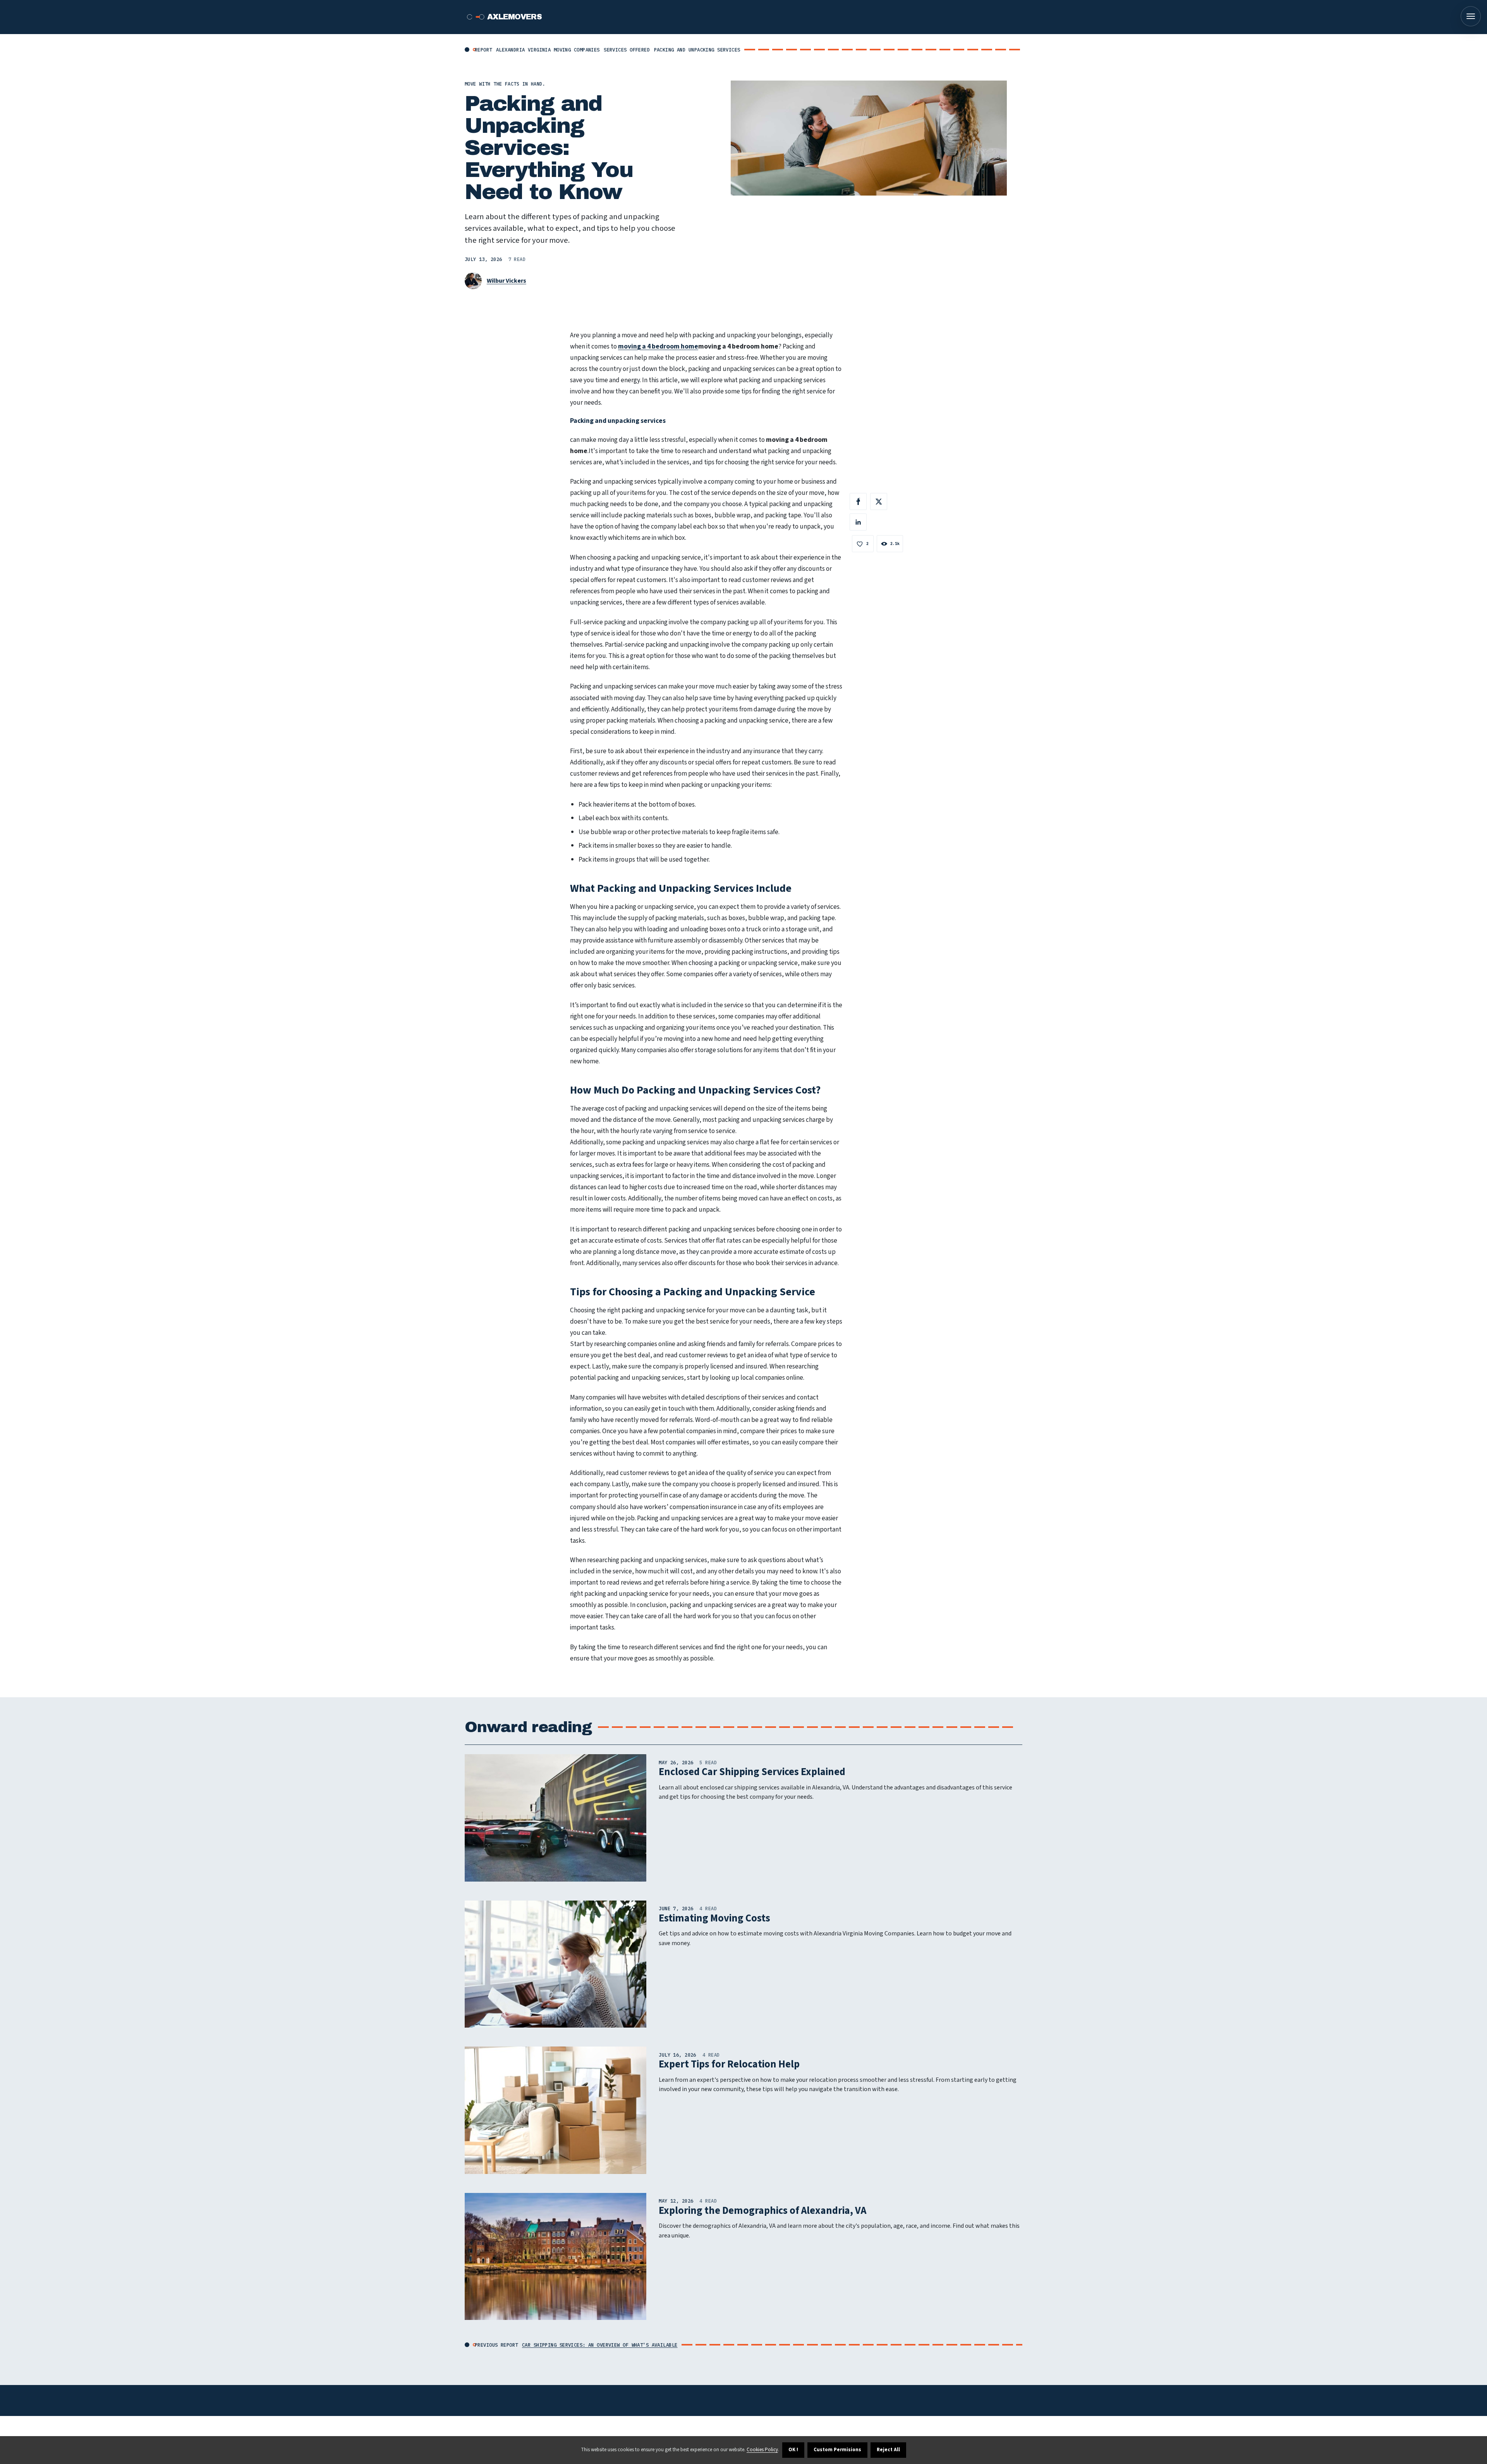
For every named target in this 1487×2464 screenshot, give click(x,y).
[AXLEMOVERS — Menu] (1471, 16)
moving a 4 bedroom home (658, 346)
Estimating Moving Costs (714, 1918)
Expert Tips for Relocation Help (729, 2064)
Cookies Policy (762, 2450)
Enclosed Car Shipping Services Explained (752, 1772)
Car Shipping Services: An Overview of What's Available (600, 2345)
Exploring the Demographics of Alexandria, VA (762, 2211)
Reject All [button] (888, 2450)
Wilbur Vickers (507, 281)
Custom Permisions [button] (837, 2450)
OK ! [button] (793, 2450)
